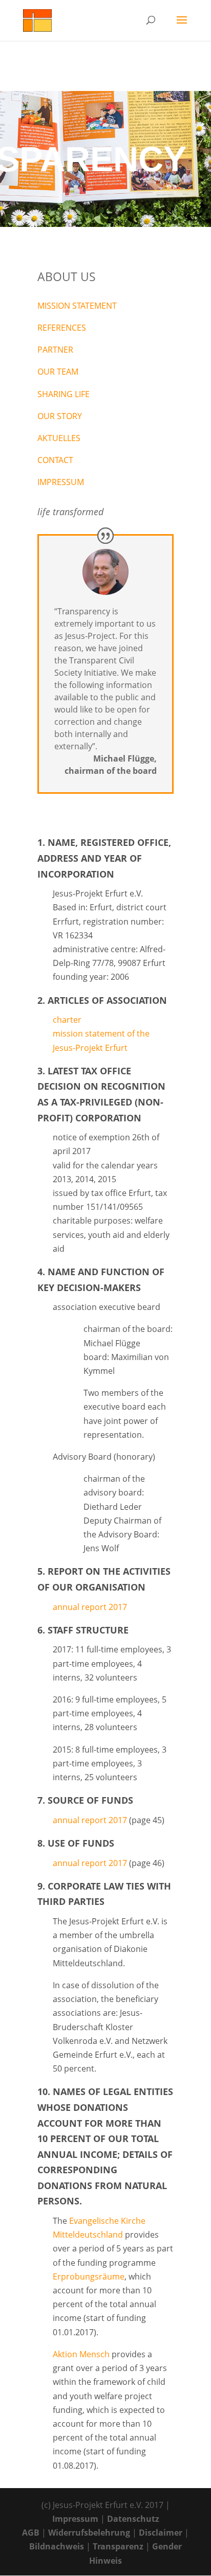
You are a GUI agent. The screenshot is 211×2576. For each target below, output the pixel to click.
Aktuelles (59, 438)
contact (55, 460)
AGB (31, 2533)
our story (60, 416)
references (62, 328)
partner (55, 350)
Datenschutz (133, 2519)
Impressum (75, 2519)
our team (58, 372)
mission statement (77, 306)
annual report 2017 (90, 1607)
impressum (61, 482)
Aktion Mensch (81, 2354)
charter (67, 1020)
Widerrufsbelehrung (89, 2533)
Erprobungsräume (89, 2276)
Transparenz (118, 2546)
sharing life (64, 394)
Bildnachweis (57, 2546)
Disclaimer (161, 2533)
